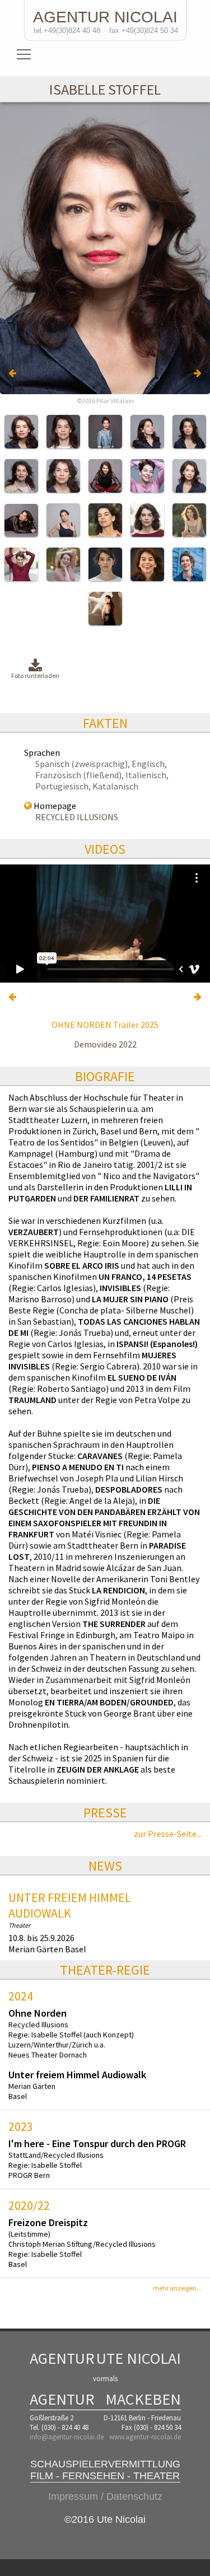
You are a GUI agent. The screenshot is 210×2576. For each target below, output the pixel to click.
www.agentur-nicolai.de (145, 2437)
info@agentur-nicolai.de (67, 2437)
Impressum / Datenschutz (105, 2496)
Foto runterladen (35, 675)
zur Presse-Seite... (168, 1834)
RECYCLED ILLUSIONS (77, 817)
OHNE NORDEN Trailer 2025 (105, 1025)
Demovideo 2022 (105, 1044)
